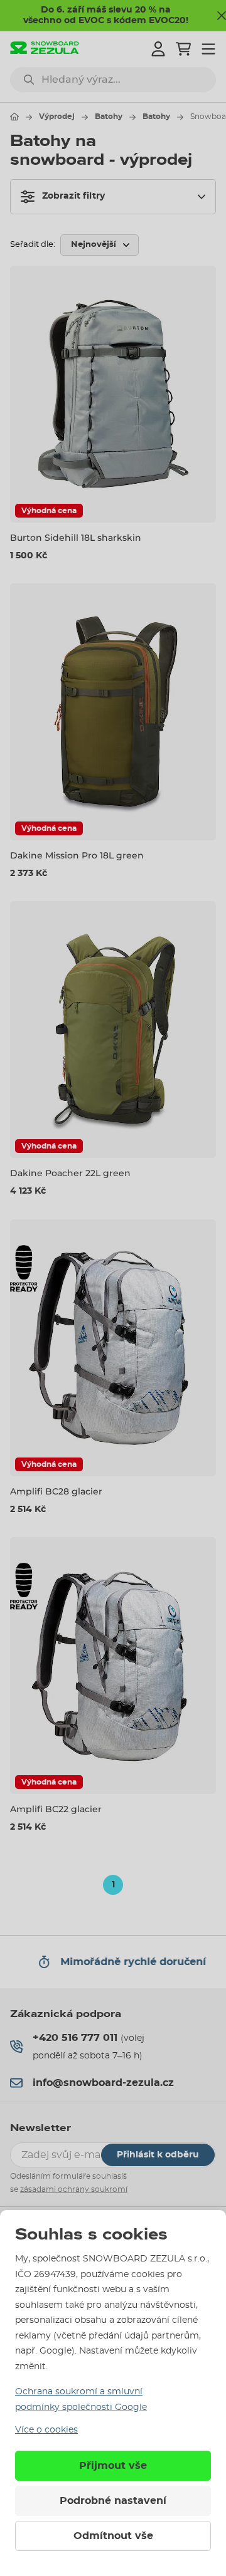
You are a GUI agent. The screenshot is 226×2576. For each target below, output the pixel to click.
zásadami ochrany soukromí (74, 2189)
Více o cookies (46, 2430)
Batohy (109, 117)
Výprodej (57, 117)
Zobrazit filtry (73, 196)
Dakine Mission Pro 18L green (77, 855)
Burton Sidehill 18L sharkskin (76, 538)
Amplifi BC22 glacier (56, 1809)
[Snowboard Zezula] (45, 49)
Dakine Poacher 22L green (70, 1173)
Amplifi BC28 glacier (56, 1491)
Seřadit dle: (33, 245)
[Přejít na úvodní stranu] (14, 117)
